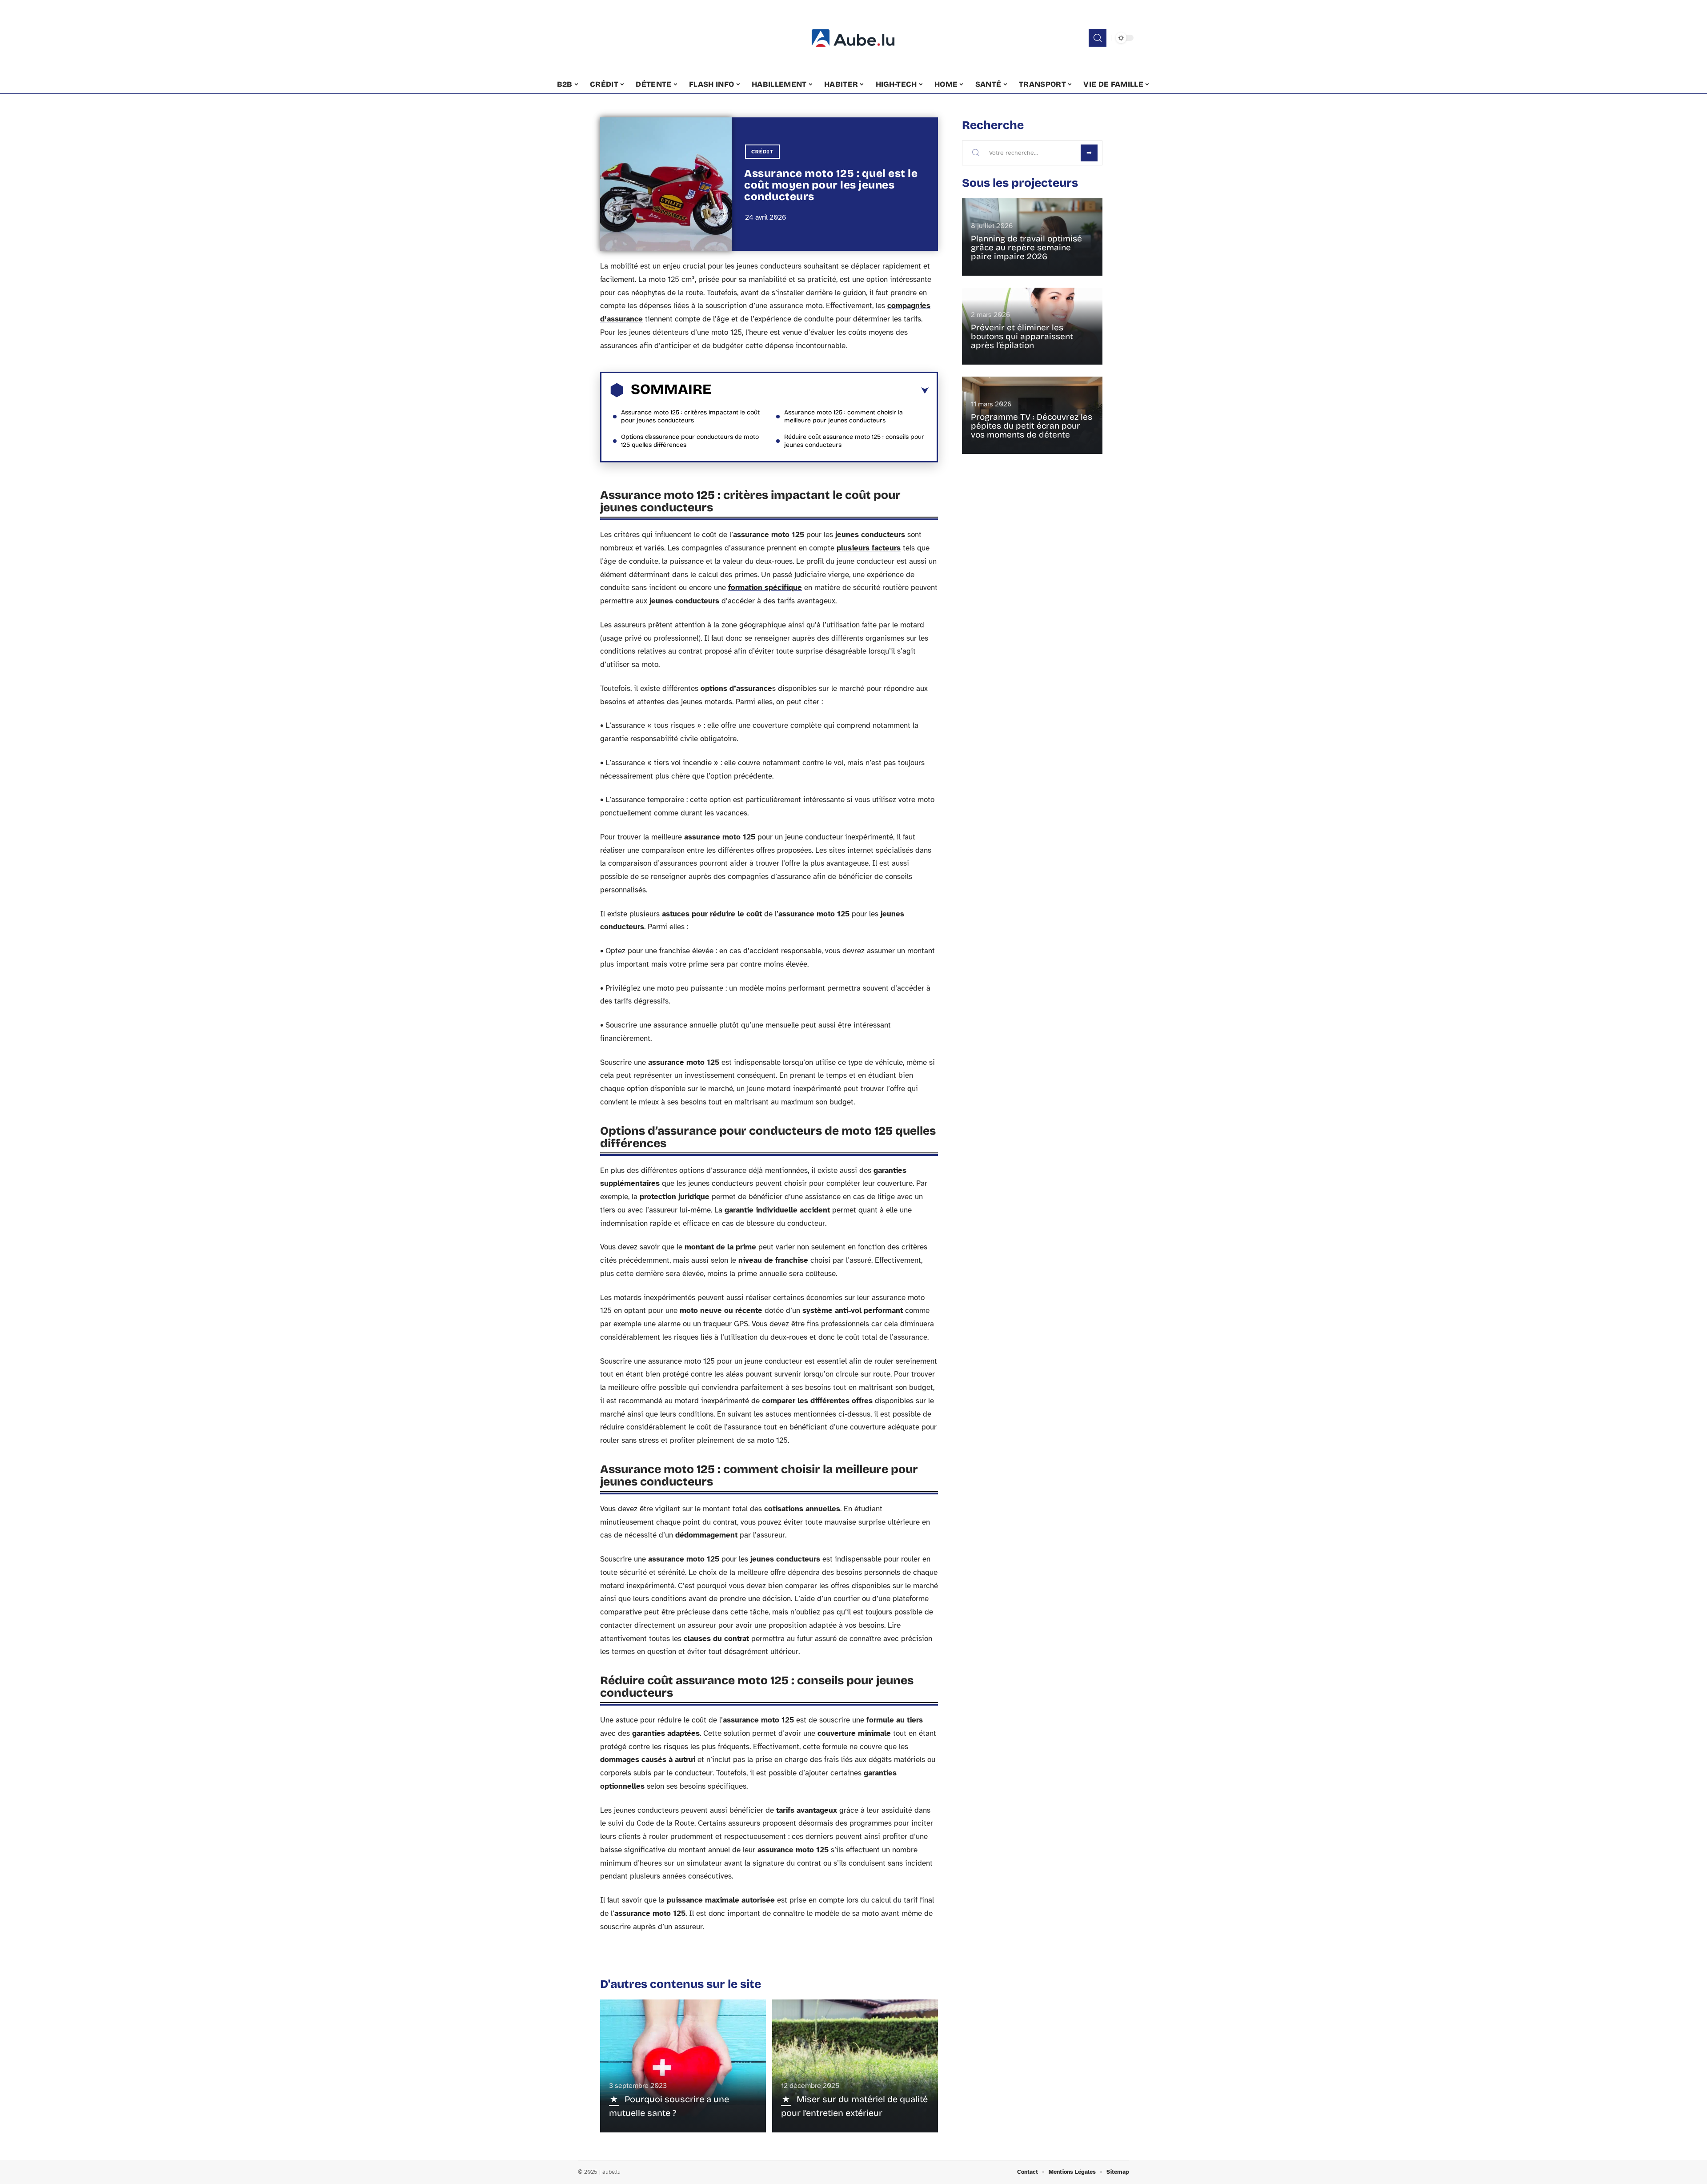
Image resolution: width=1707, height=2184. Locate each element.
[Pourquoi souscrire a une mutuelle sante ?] (683, 2066)
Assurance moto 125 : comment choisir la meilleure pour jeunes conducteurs (843, 416)
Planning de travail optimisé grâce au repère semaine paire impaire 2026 (1026, 247)
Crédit (762, 152)
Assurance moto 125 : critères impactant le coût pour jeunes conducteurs (690, 416)
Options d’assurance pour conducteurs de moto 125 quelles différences (690, 441)
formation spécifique (765, 588)
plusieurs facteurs (869, 548)
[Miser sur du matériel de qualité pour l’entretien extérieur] (855, 2066)
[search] (1098, 38)
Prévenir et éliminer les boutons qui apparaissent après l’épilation (1022, 336)
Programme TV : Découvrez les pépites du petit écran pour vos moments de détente (1032, 426)
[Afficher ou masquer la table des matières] (820, 391)
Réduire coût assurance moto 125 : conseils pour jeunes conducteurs (854, 441)
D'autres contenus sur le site (681, 1984)
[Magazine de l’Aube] (853, 38)
